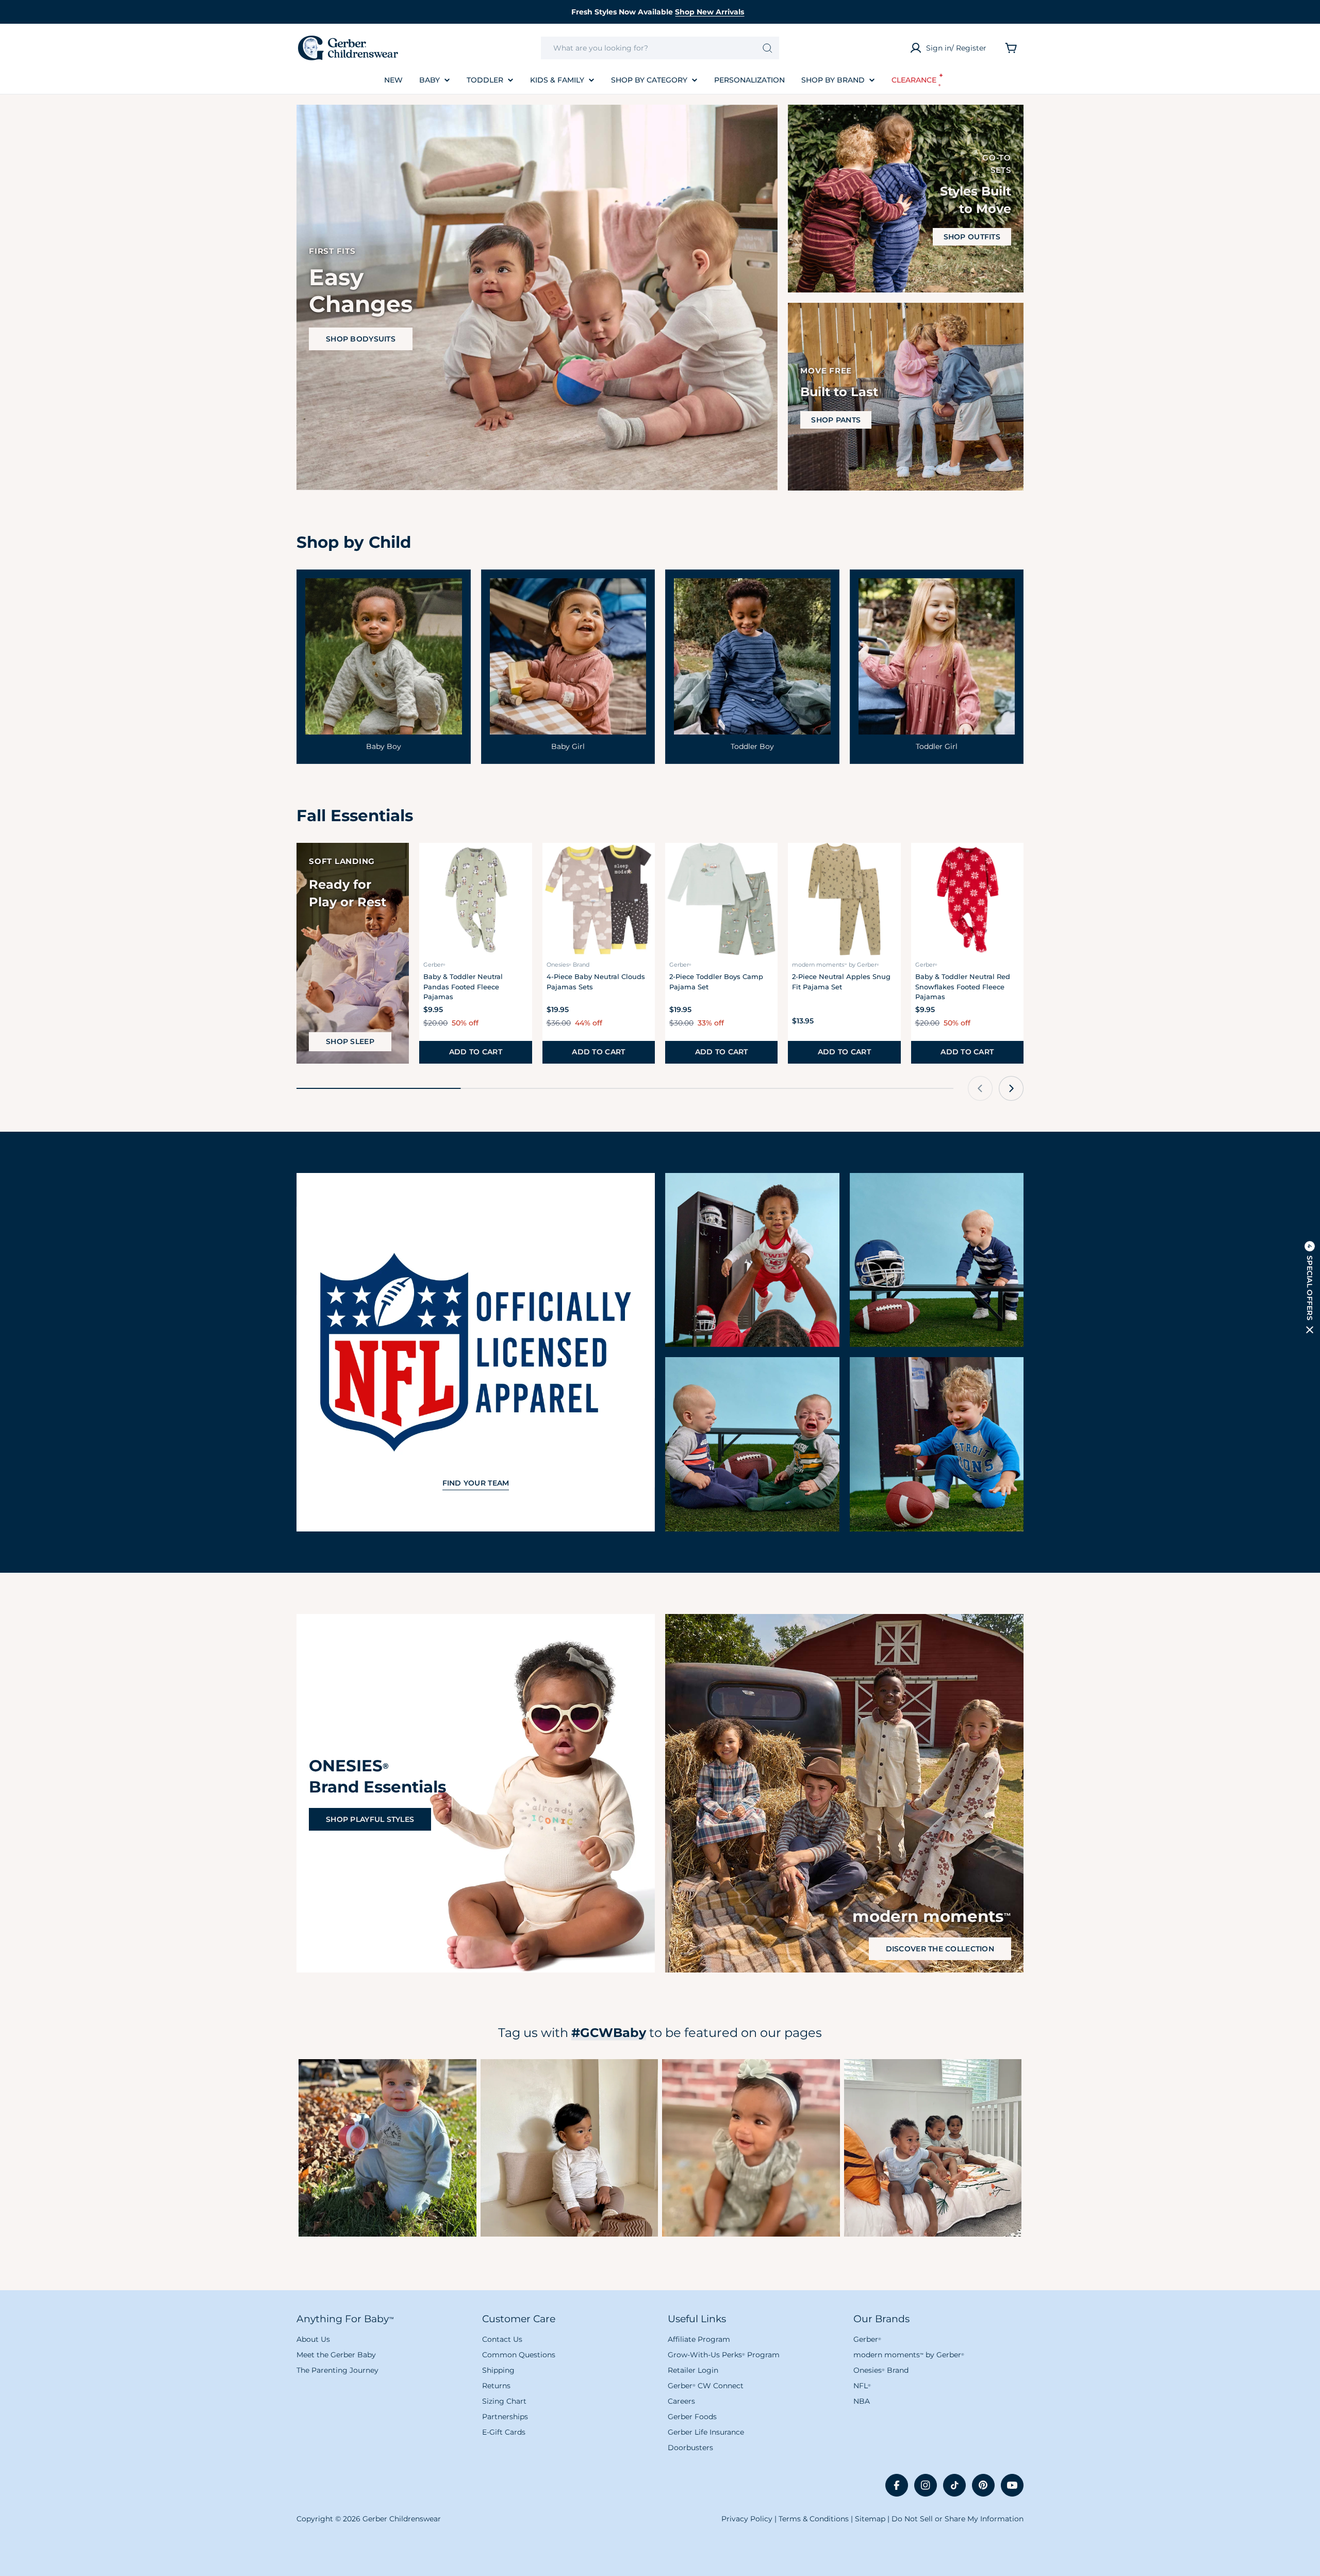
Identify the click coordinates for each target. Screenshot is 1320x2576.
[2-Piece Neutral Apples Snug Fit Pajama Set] (844, 899)
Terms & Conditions (814, 2519)
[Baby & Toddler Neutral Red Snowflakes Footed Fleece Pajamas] (967, 899)
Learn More (387, 2148)
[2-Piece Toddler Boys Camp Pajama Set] (721, 899)
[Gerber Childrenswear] (752, 1260)
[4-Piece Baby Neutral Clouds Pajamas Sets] (599, 899)
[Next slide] (1011, 1088)
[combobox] (660, 48)
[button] (1310, 1288)
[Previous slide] (980, 1088)
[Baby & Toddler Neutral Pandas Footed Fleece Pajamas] (475, 899)
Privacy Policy (747, 2519)
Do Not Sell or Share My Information (958, 2519)
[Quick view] (518, 865)
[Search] (768, 48)
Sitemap (870, 2519)
